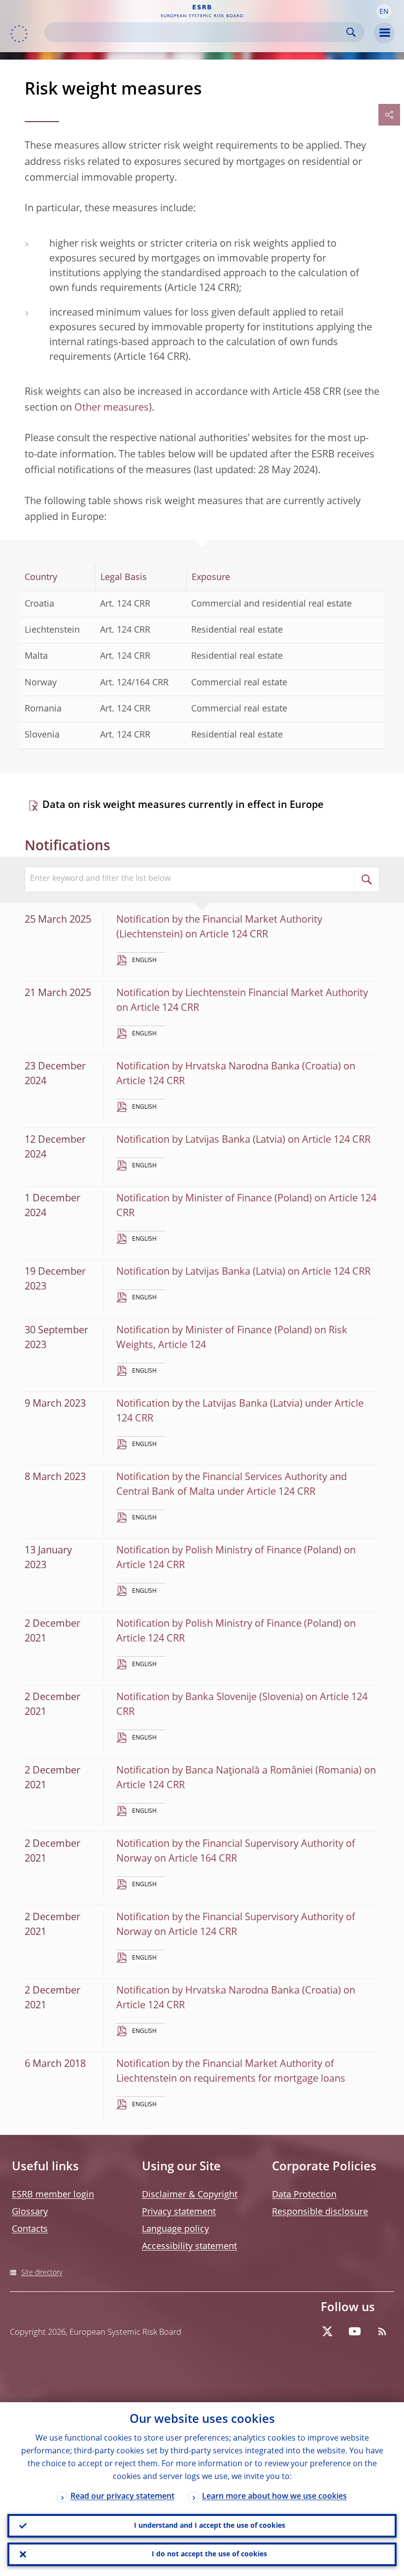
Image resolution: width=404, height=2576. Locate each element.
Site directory (42, 2273)
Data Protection (304, 2195)
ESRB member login (53, 2195)
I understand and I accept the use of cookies (210, 2526)
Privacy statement (179, 2212)
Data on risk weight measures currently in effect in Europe (183, 805)
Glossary (30, 2212)
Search (351, 32)
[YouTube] (355, 2331)
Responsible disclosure (320, 2212)
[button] (384, 11)
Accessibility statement (189, 2247)
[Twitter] (327, 2331)
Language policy (175, 2229)
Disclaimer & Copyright (190, 2195)
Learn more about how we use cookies (274, 2497)
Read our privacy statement (122, 2497)
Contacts (30, 2229)
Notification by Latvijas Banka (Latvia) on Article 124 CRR (243, 1140)
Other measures (112, 408)
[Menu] (384, 33)
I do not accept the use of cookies (209, 2554)
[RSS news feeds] (382, 2331)
